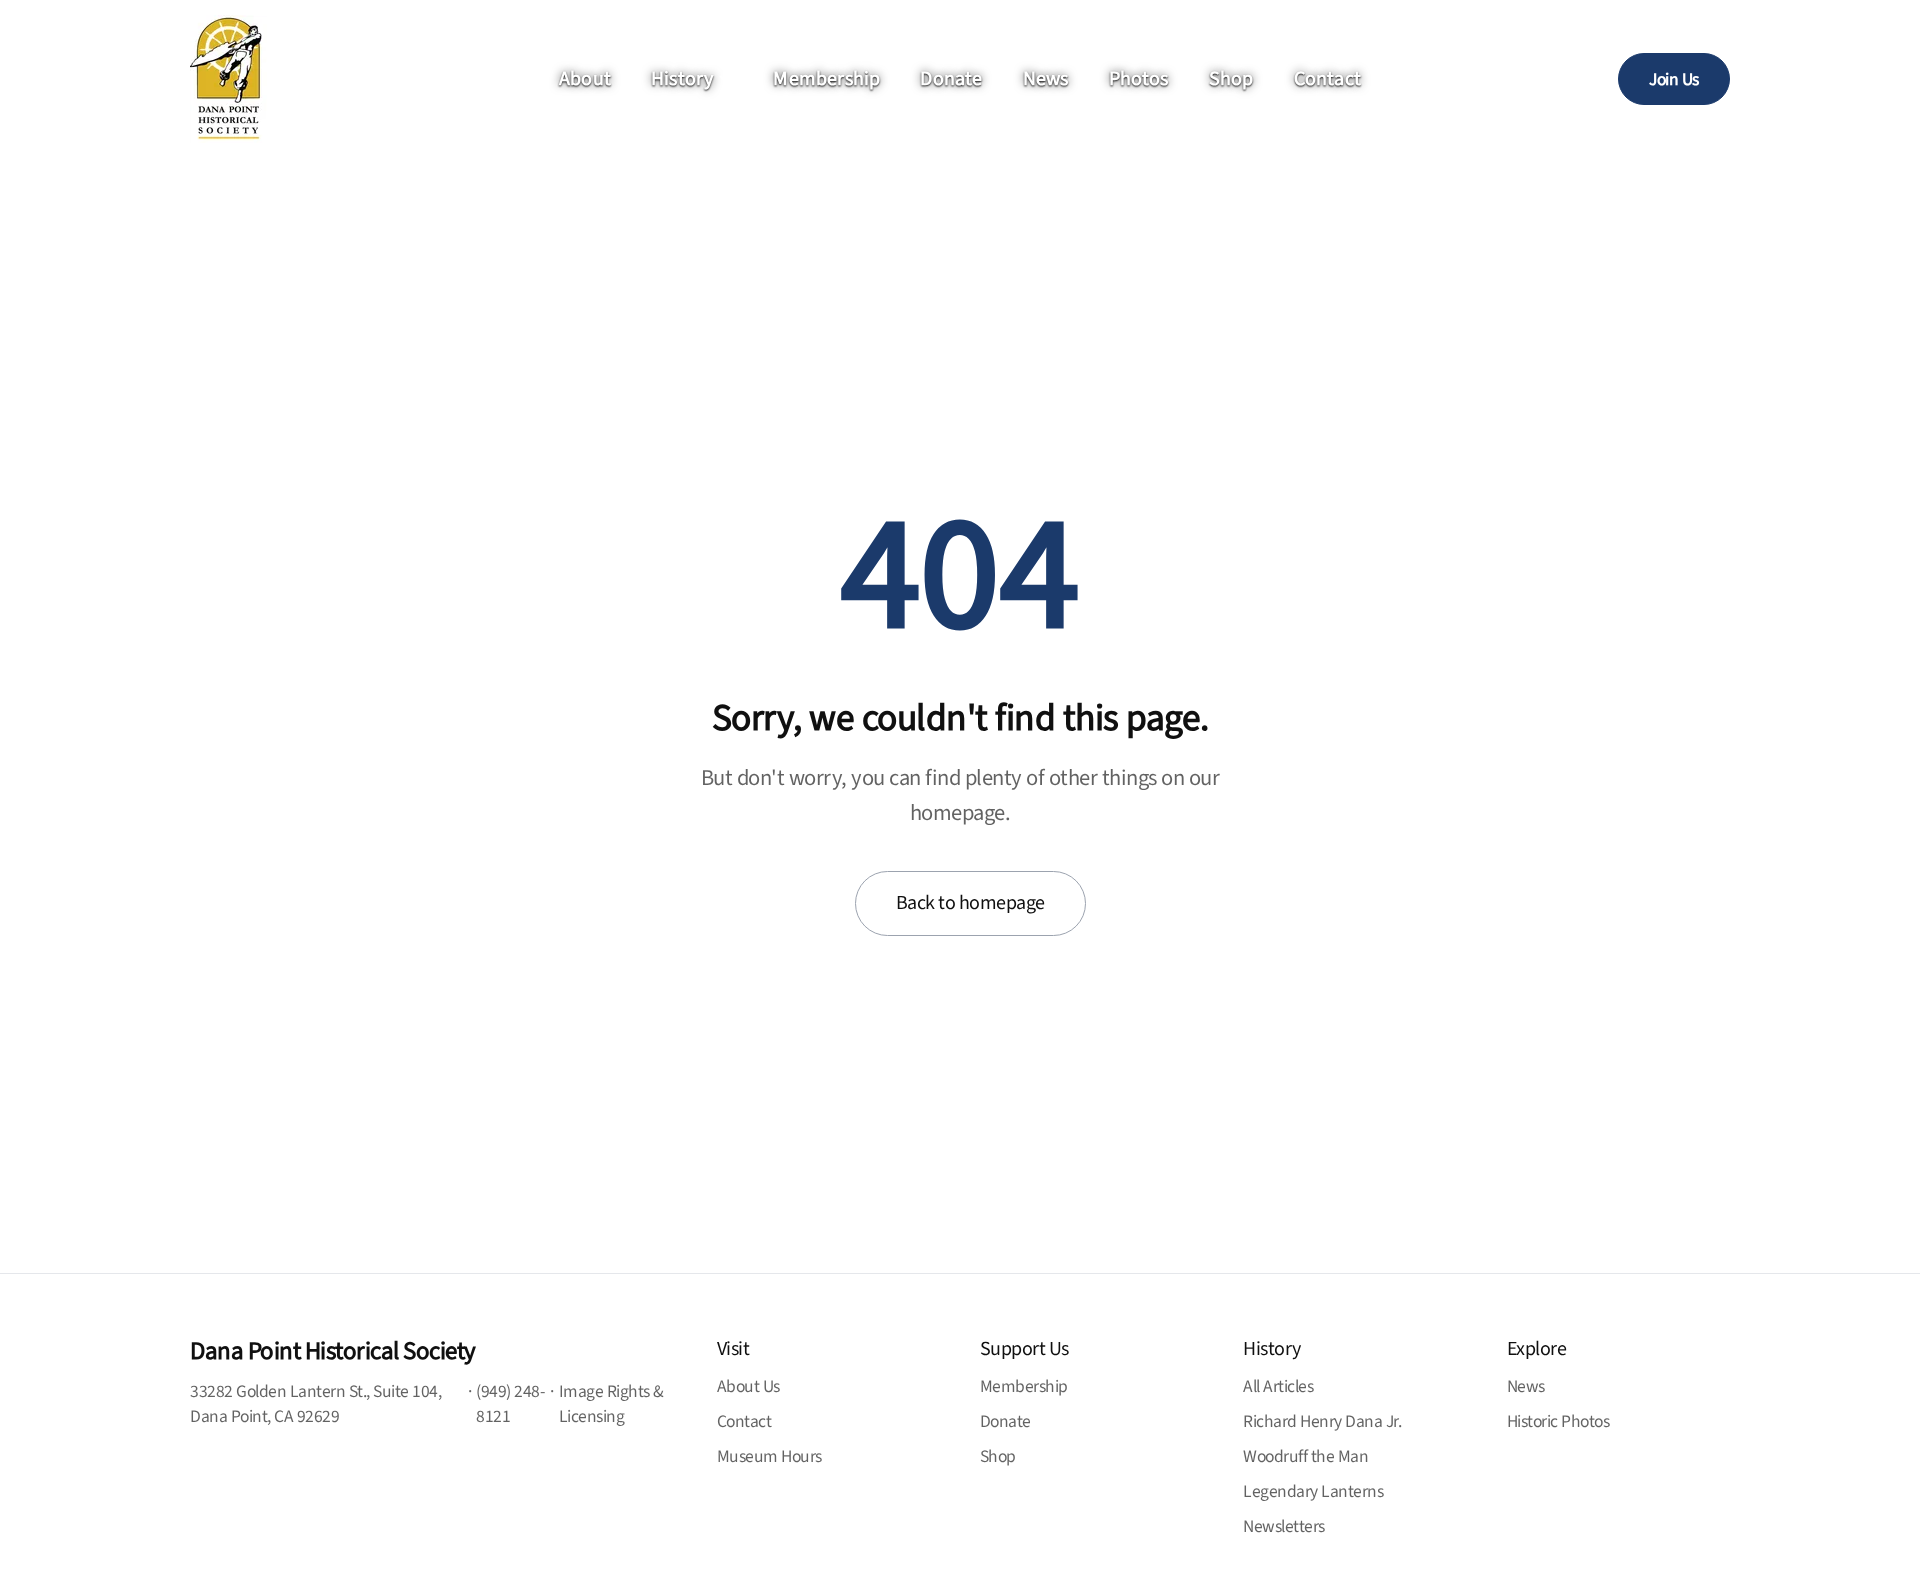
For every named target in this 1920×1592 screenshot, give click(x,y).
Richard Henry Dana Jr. (1322, 1421)
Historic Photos (1558, 1421)
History (682, 79)
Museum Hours (769, 1456)
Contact (1327, 79)
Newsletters (1284, 1526)
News (1046, 79)
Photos (1139, 79)
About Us (748, 1386)
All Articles (1278, 1386)
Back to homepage (970, 903)
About (585, 79)
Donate (951, 79)
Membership (826, 79)
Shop (1231, 79)
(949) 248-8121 (510, 1404)
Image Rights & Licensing (611, 1404)
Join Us (1674, 79)
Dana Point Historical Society (333, 1351)
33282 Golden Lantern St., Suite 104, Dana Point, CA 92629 (315, 1404)
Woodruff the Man (1305, 1456)
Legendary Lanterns (1313, 1491)
